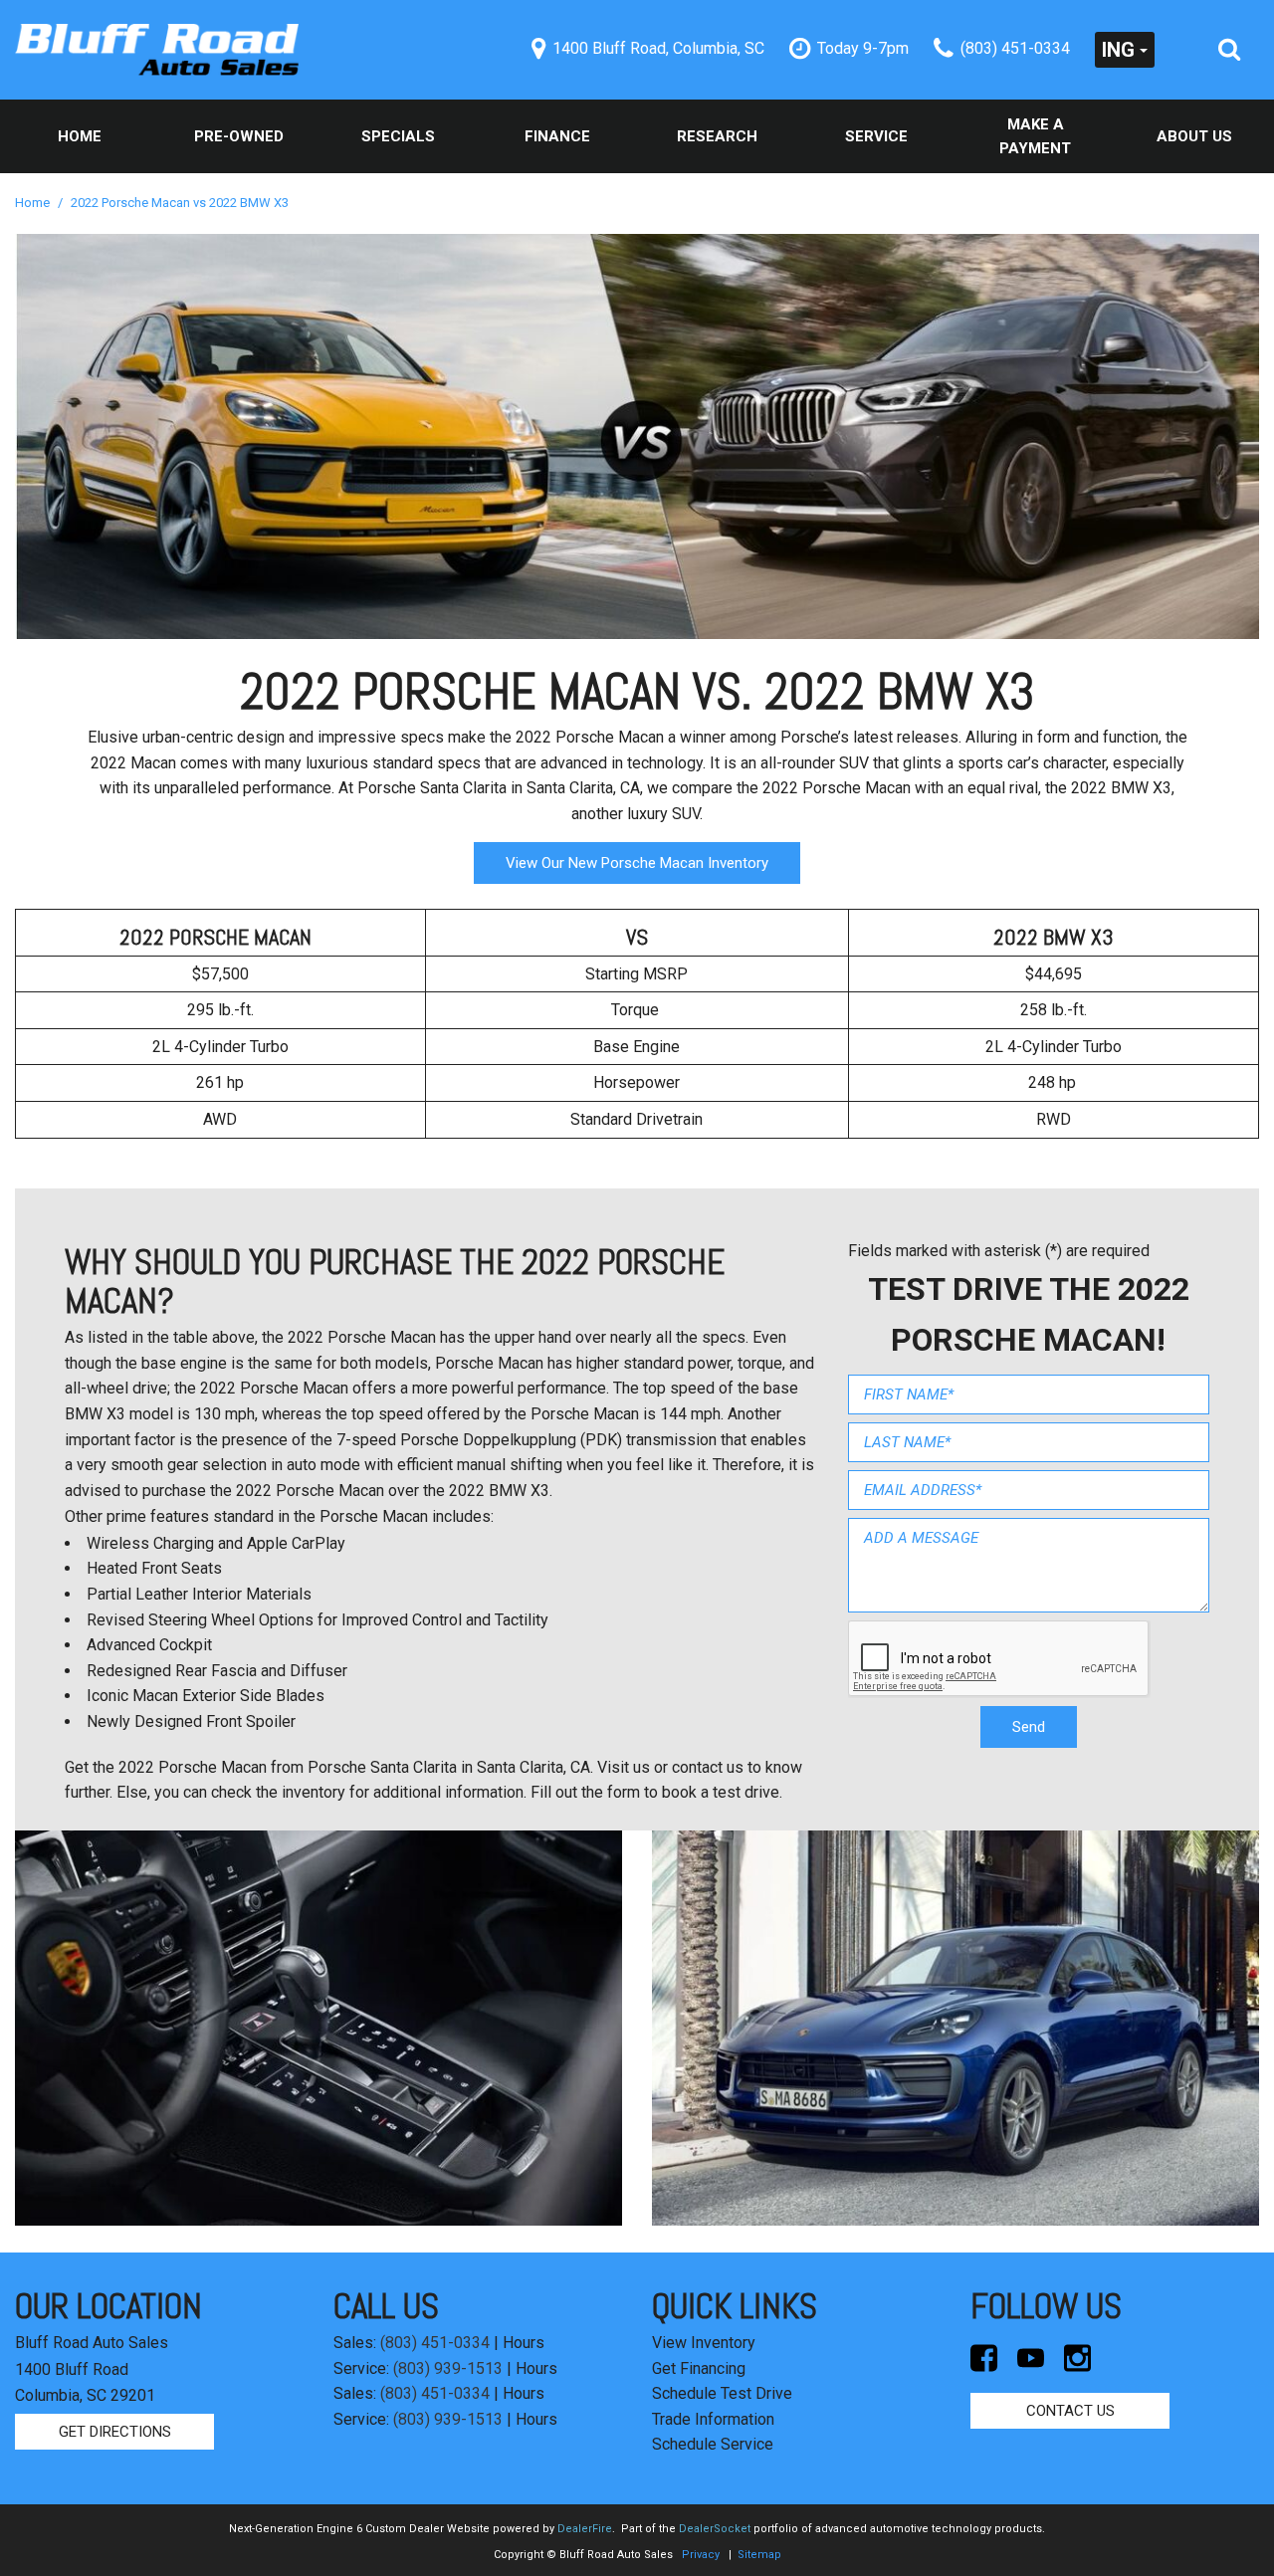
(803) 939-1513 (448, 2368)
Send (1029, 1727)
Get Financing (699, 2368)
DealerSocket (715, 2529)
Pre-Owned (239, 136)
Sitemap (759, 2555)
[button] (1229, 50)
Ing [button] (1118, 50)
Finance (557, 136)
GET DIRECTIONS (115, 2432)
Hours (524, 2343)
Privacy (701, 2555)
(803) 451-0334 (435, 2343)
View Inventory (704, 2343)
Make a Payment (1035, 136)
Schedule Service (713, 2444)
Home (80, 136)
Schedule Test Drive (722, 2393)
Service (876, 136)
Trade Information (713, 2419)
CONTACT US (1070, 2411)
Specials (398, 136)
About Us (1194, 136)
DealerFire (585, 2529)
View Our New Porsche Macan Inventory (637, 863)
